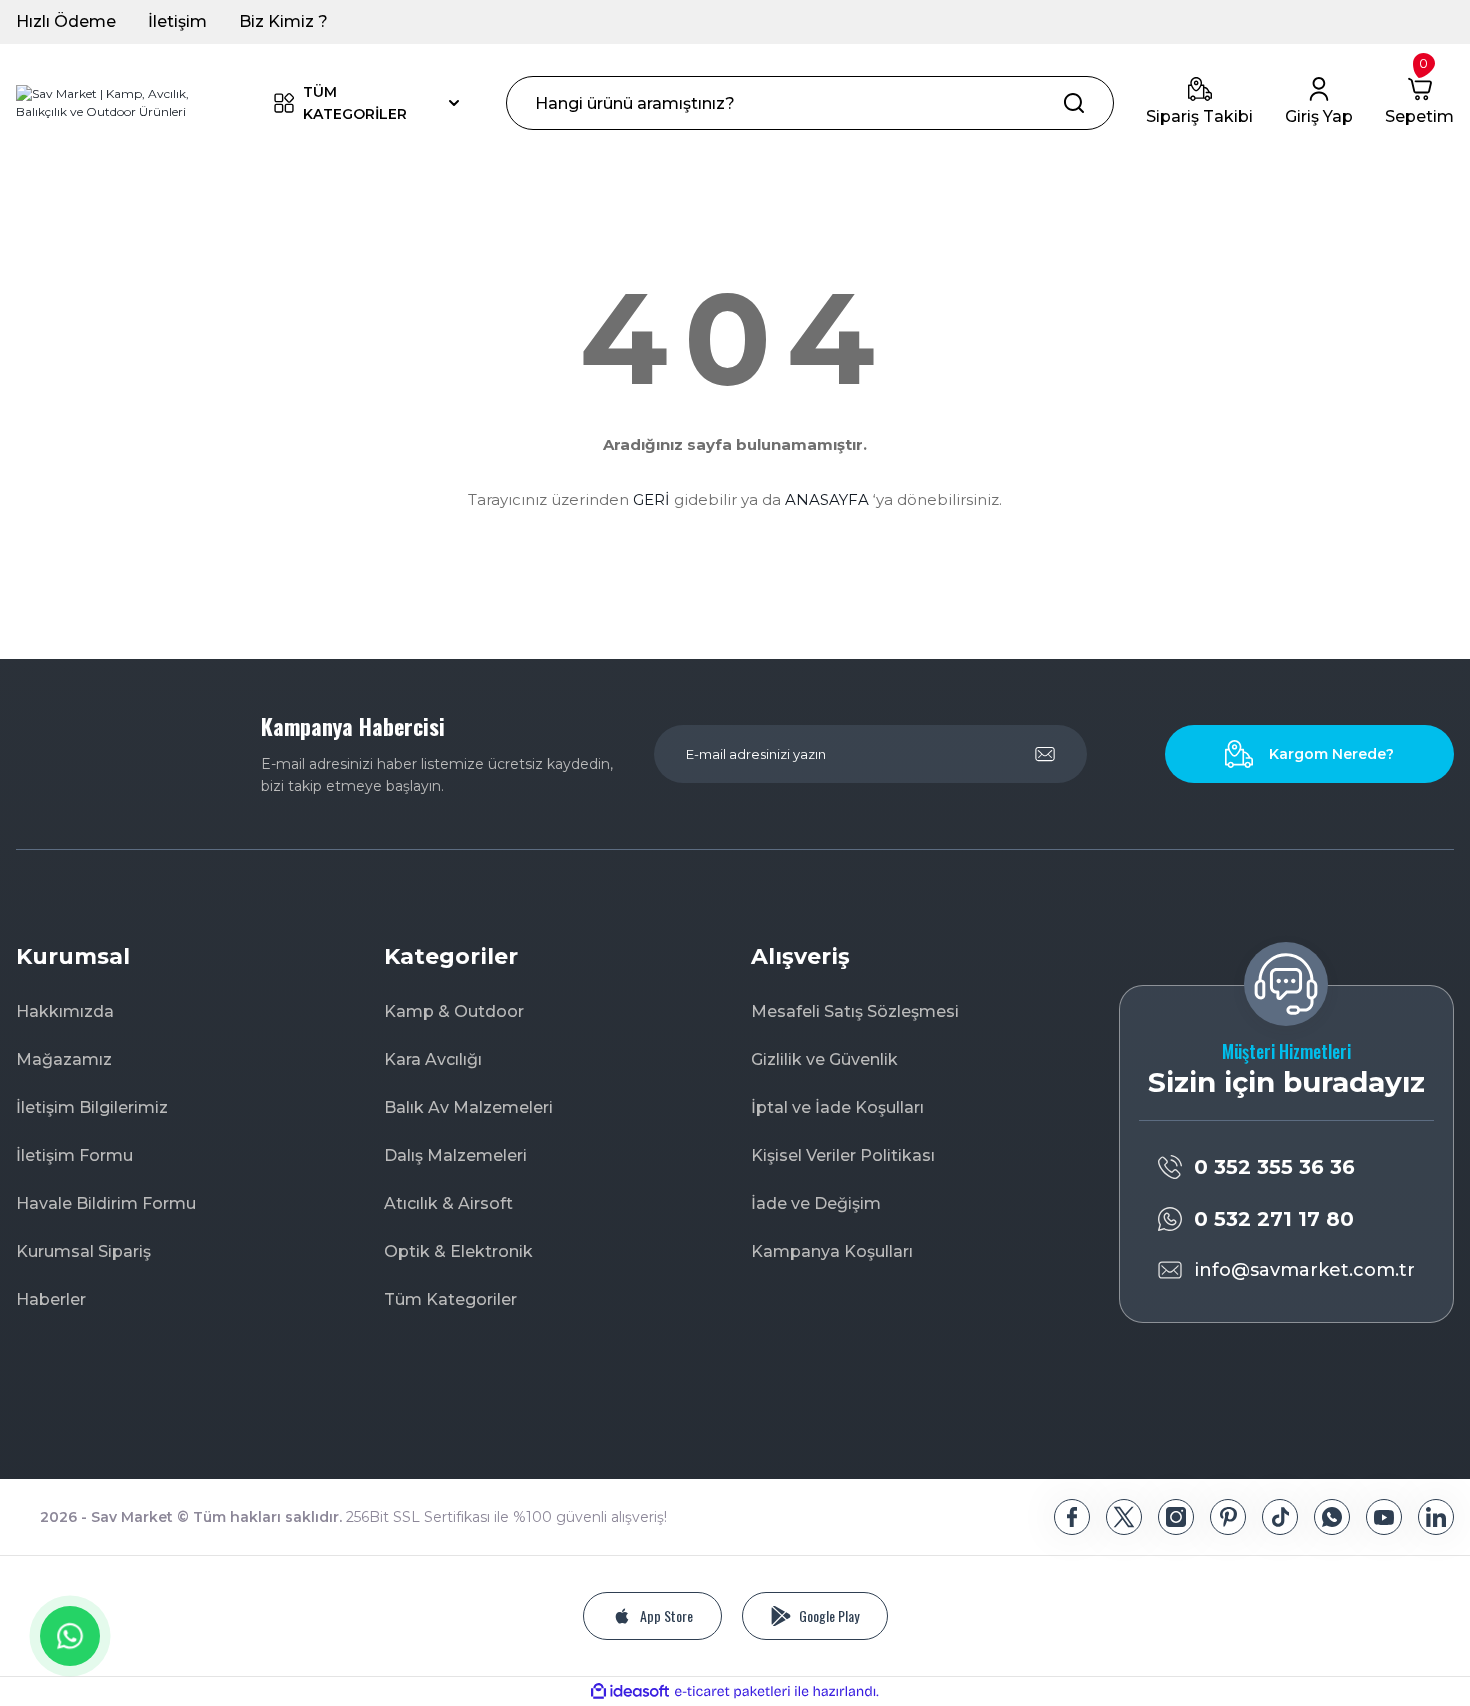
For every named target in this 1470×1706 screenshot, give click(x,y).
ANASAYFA (827, 499)
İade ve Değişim (816, 1203)
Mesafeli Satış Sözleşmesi (855, 1011)
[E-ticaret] (732, 1692)
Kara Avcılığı (433, 1059)
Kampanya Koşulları (832, 1251)
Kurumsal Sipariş (83, 1251)
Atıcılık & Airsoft (448, 1203)
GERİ (651, 499)
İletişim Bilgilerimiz (92, 1107)
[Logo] (122, 103)
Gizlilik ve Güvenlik (824, 1059)
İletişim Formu (74, 1155)
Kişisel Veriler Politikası (843, 1155)
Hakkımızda (65, 1011)
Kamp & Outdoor (454, 1011)
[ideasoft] (630, 1691)
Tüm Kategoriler (450, 1299)
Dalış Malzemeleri (455, 1155)
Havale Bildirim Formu (106, 1203)
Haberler (51, 1299)
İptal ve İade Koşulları (837, 1107)
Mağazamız (64, 1059)
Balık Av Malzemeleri (468, 1107)
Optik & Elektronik (458, 1251)
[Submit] (1045, 754)
